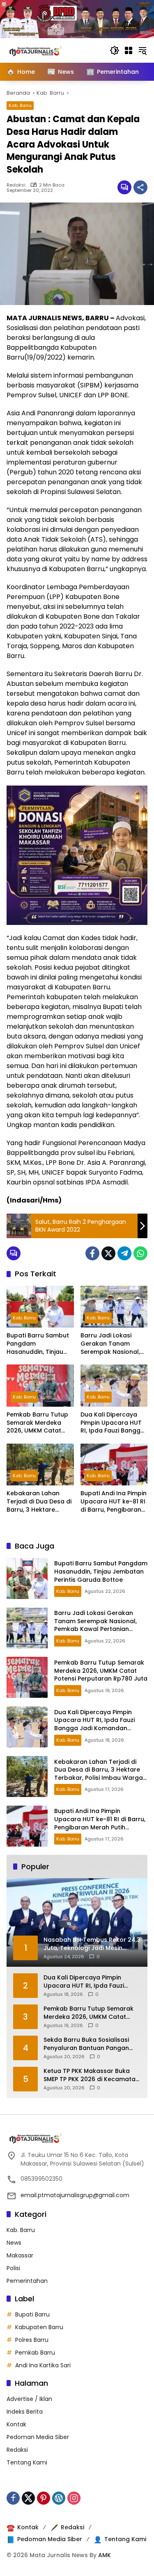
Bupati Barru (32, 2314)
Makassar (20, 2255)
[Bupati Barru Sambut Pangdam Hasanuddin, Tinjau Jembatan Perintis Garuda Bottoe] (40, 1307)
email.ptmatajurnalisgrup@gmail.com (75, 2195)
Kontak (16, 2424)
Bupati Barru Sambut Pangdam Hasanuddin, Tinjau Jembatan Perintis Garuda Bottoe (38, 1344)
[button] (115, 50)
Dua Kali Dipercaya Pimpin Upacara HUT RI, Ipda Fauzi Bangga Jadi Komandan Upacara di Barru (113, 1423)
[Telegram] (124, 1253)
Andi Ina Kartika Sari (43, 2365)
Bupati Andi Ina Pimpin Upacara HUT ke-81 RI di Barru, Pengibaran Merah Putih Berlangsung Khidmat (114, 1502)
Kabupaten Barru (39, 2327)
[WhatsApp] (140, 1253)
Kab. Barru (20, 105)
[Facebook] (92, 1253)
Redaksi (16, 185)
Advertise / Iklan (29, 2399)
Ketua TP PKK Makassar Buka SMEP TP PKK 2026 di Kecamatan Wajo (91, 2075)
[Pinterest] (44, 2498)
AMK (105, 2555)
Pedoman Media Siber (38, 2437)
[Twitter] (108, 1253)
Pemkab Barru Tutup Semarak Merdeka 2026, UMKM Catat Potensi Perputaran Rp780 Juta (37, 1423)
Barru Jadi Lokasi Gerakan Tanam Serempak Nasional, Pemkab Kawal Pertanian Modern (110, 1344)
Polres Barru (32, 2340)
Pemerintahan (27, 2281)
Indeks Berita (25, 2412)
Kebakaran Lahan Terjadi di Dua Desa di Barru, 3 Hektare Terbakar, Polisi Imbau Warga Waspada (40, 1502)
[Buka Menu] (129, 50)
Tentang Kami (27, 2462)
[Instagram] (74, 2498)
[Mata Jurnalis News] (48, 50)
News (14, 2243)
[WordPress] (59, 2498)
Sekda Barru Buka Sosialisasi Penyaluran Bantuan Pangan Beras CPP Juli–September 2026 (91, 2044)
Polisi (13, 2268)
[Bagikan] (140, 187)
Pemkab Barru (35, 2353)
